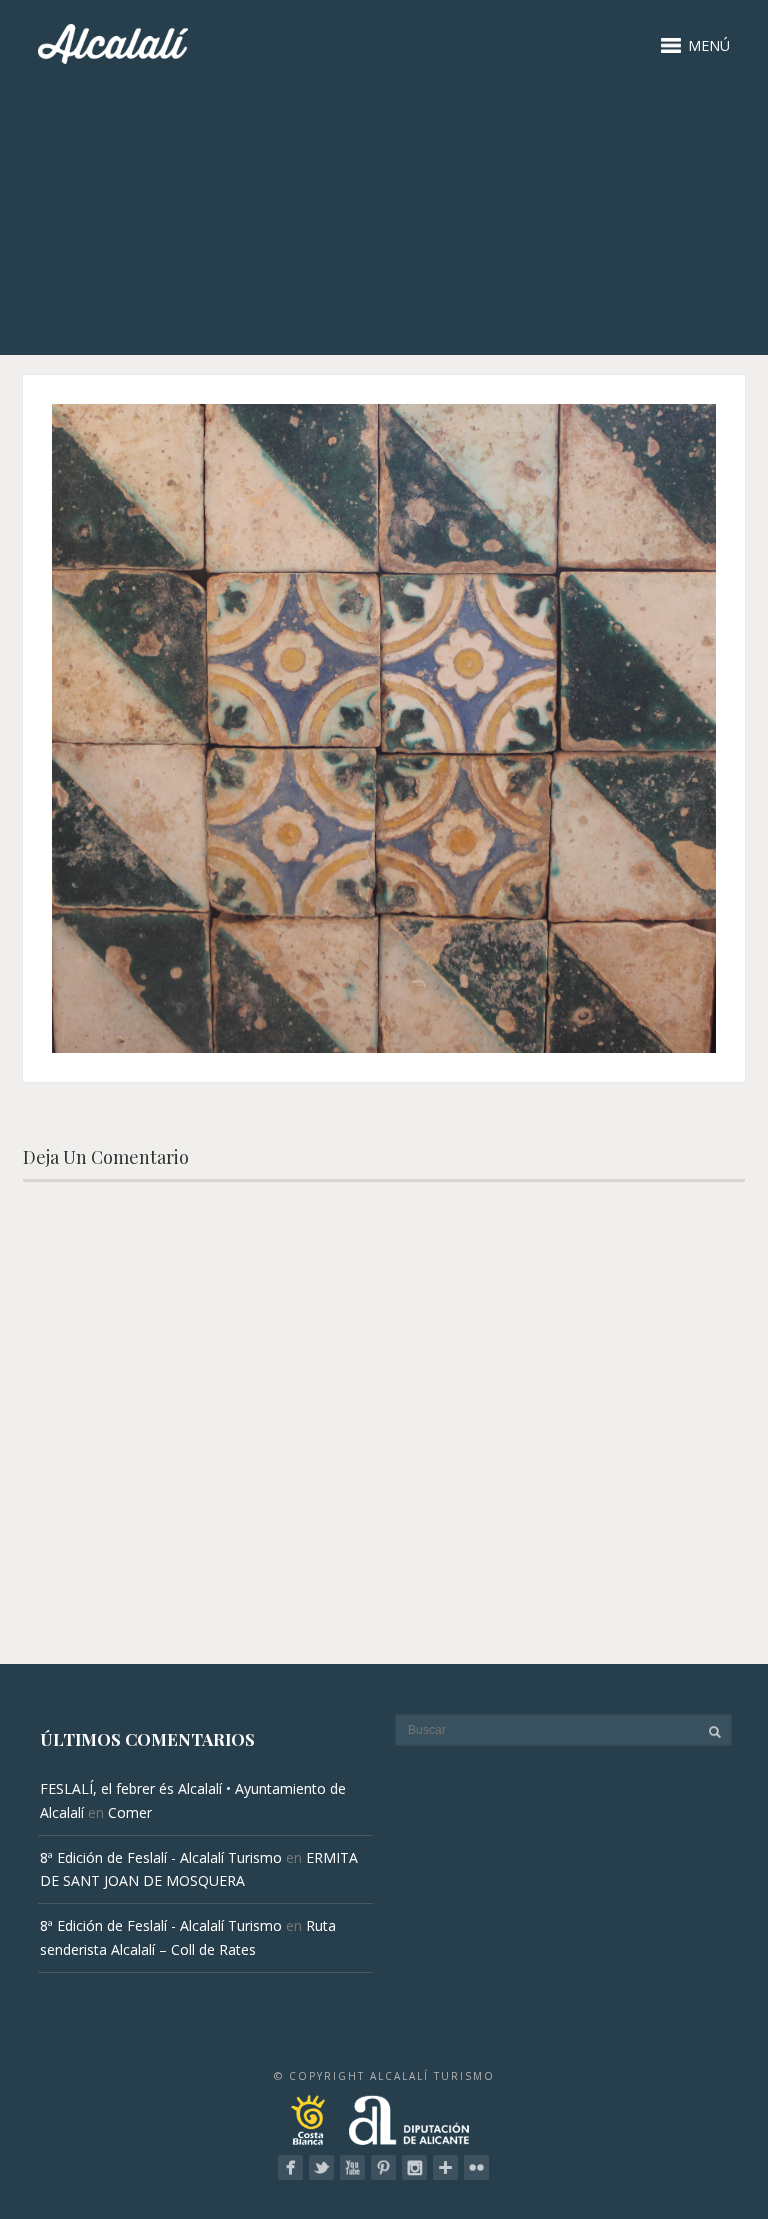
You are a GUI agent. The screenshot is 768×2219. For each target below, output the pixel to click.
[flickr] (476, 2167)
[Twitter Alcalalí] (321, 2167)
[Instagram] (414, 2167)
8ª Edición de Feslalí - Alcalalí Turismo (161, 1857)
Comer (130, 1812)
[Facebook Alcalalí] (290, 2167)
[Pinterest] (383, 2167)
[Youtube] (352, 2167)
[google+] (445, 2167)
